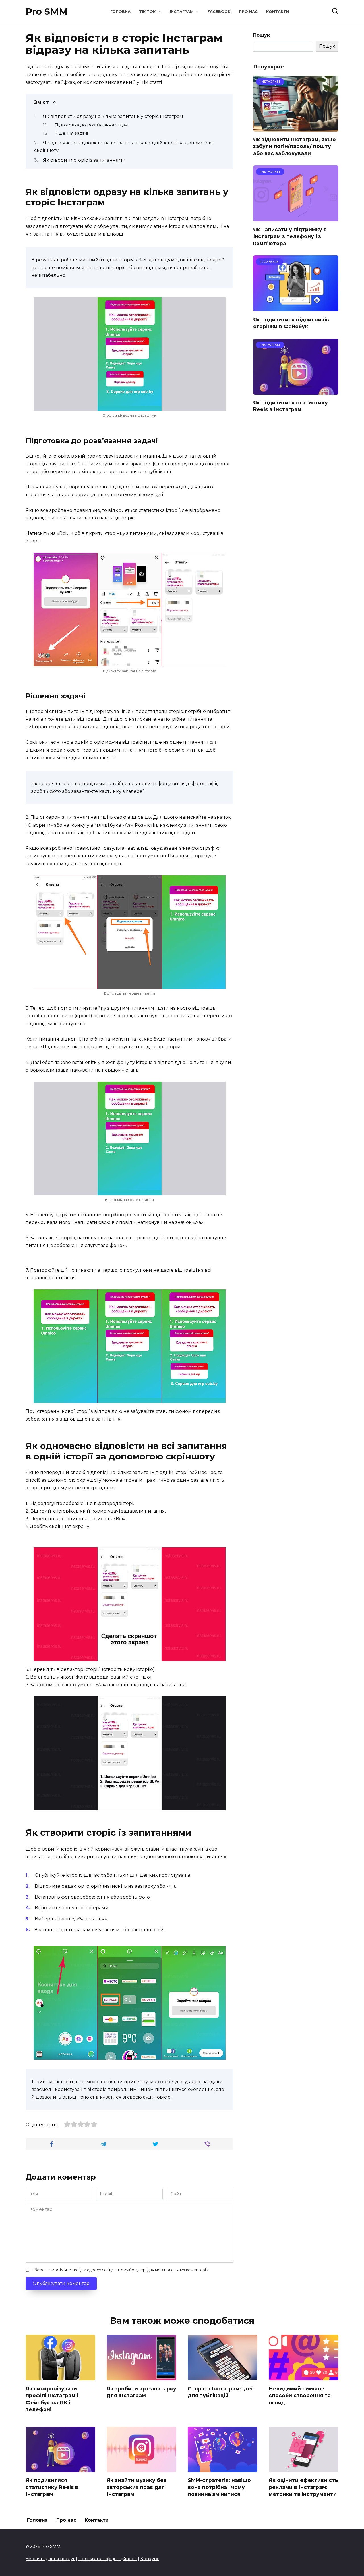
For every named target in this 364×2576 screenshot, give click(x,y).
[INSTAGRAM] (296, 128)
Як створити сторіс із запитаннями (84, 160)
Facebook (219, 12)
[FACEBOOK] (296, 308)
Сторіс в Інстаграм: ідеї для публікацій (220, 2392)
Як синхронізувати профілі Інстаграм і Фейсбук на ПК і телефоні (52, 2399)
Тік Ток (147, 12)
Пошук (261, 35)
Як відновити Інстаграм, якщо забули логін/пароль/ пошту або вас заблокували (294, 146)
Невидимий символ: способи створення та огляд (300, 2395)
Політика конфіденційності (108, 2559)
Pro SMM (47, 12)
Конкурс (150, 2559)
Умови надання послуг (50, 2559)
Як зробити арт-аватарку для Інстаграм (141, 2392)
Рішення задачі (71, 133)
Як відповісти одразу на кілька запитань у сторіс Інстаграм (113, 116)
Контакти (278, 12)
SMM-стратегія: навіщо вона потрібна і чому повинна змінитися (219, 2487)
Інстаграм (182, 12)
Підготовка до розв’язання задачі (91, 125)
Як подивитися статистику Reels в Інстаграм (290, 406)
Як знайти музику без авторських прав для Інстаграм (136, 2487)
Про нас (248, 12)
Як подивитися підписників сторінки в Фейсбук (291, 323)
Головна (120, 12)
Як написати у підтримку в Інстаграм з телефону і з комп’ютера (290, 236)
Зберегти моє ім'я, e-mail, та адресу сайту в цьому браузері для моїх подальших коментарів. (121, 2270)
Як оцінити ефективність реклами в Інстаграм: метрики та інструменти (303, 2487)
